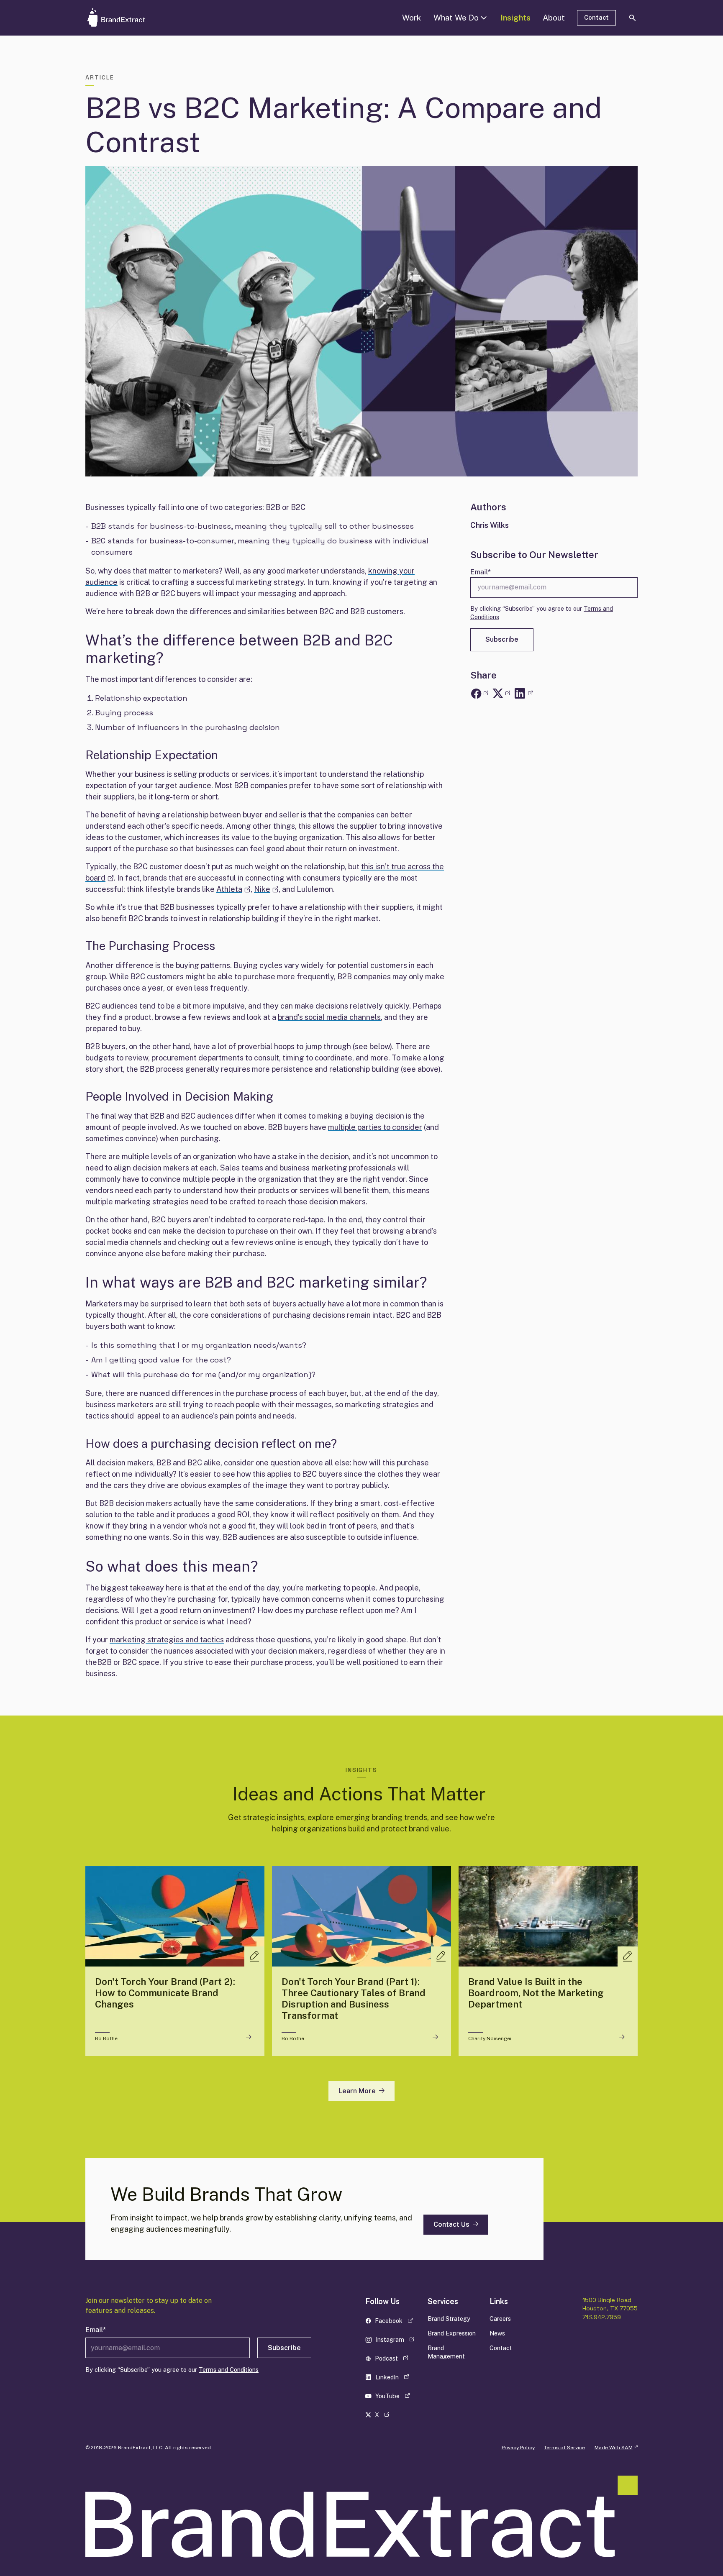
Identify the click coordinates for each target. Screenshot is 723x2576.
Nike (266, 889)
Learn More (357, 2091)
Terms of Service (564, 2448)
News (497, 2333)
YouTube (393, 2398)
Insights (515, 18)
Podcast (393, 2360)
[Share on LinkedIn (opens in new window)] (523, 694)
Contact (596, 17)
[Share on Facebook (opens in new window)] (479, 694)
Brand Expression (452, 2333)
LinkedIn (393, 2379)
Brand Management (446, 2352)
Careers (500, 2319)
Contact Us (451, 2224)
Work (411, 18)
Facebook (393, 2322)
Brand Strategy (449, 2319)
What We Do (456, 18)
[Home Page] (129, 18)
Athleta (233, 889)
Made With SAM (616, 2448)
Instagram (393, 2341)
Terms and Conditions (229, 2370)
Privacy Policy (518, 2448)
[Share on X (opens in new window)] (501, 694)
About (554, 18)
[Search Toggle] (633, 18)
